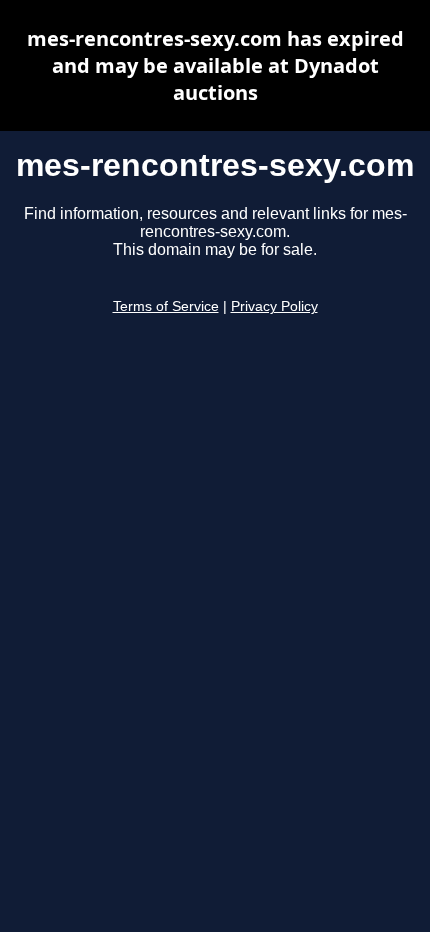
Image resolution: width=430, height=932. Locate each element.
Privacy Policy (274, 306)
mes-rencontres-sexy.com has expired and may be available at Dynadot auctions (215, 65)
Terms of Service (166, 306)
